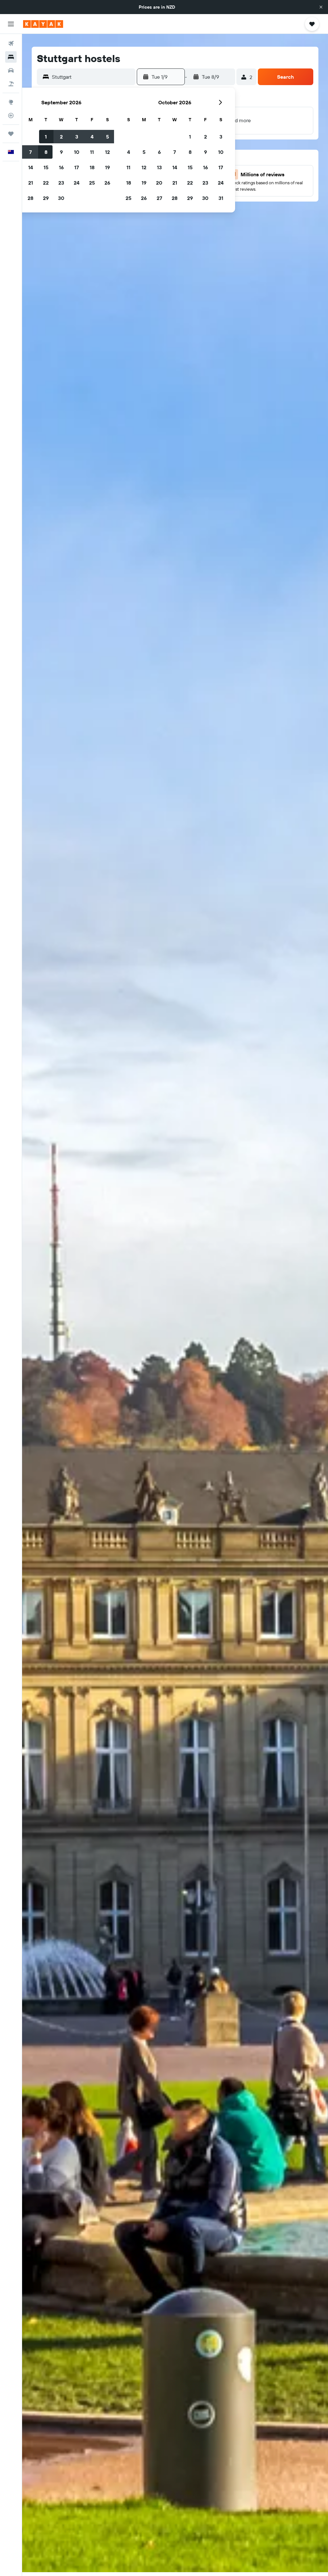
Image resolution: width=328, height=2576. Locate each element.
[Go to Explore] (11, 102)
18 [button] (92, 167)
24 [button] (77, 183)
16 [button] (61, 167)
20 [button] (159, 183)
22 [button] (46, 183)
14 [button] (31, 167)
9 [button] (61, 152)
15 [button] (46, 167)
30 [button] (61, 198)
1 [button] (46, 137)
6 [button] (159, 152)
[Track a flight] (11, 115)
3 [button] (77, 137)
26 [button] (107, 183)
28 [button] (30, 198)
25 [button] (92, 183)
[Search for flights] (11, 44)
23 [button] (61, 183)
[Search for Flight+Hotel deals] (11, 84)
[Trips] (11, 134)
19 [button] (107, 167)
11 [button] (92, 152)
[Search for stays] (11, 57)
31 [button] (221, 198)
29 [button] (46, 198)
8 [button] (46, 152)
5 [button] (107, 137)
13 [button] (159, 167)
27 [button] (159, 198)
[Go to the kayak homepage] (43, 24)
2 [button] (61, 137)
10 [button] (77, 152)
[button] (321, 7)
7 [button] (30, 152)
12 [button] (107, 152)
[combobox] (92, 77)
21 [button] (31, 183)
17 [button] (77, 167)
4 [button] (92, 137)
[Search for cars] (11, 70)
